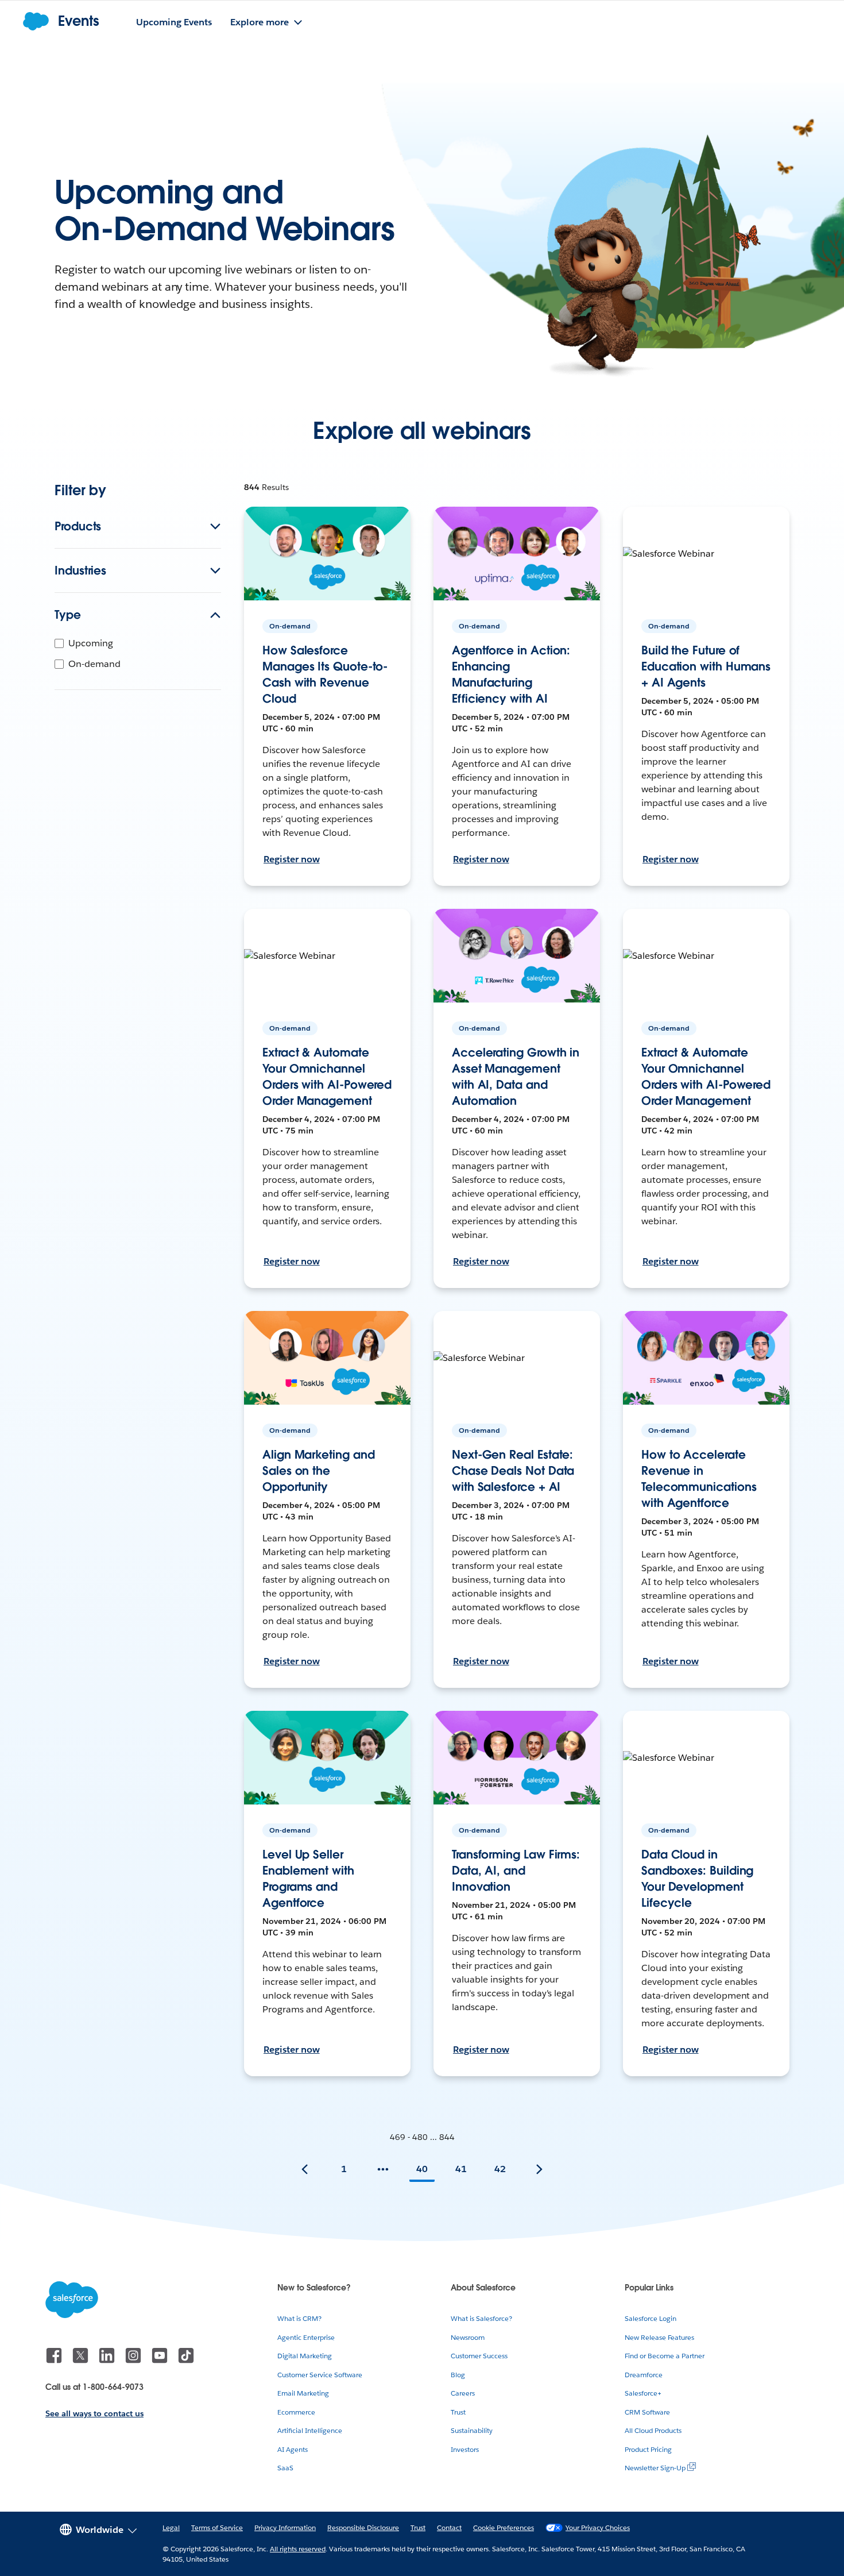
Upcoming (91, 643)
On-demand (94, 664)
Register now (292, 859)
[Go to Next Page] (539, 2169)
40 (422, 2169)
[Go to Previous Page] (305, 2169)
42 (500, 2169)
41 (461, 2169)
